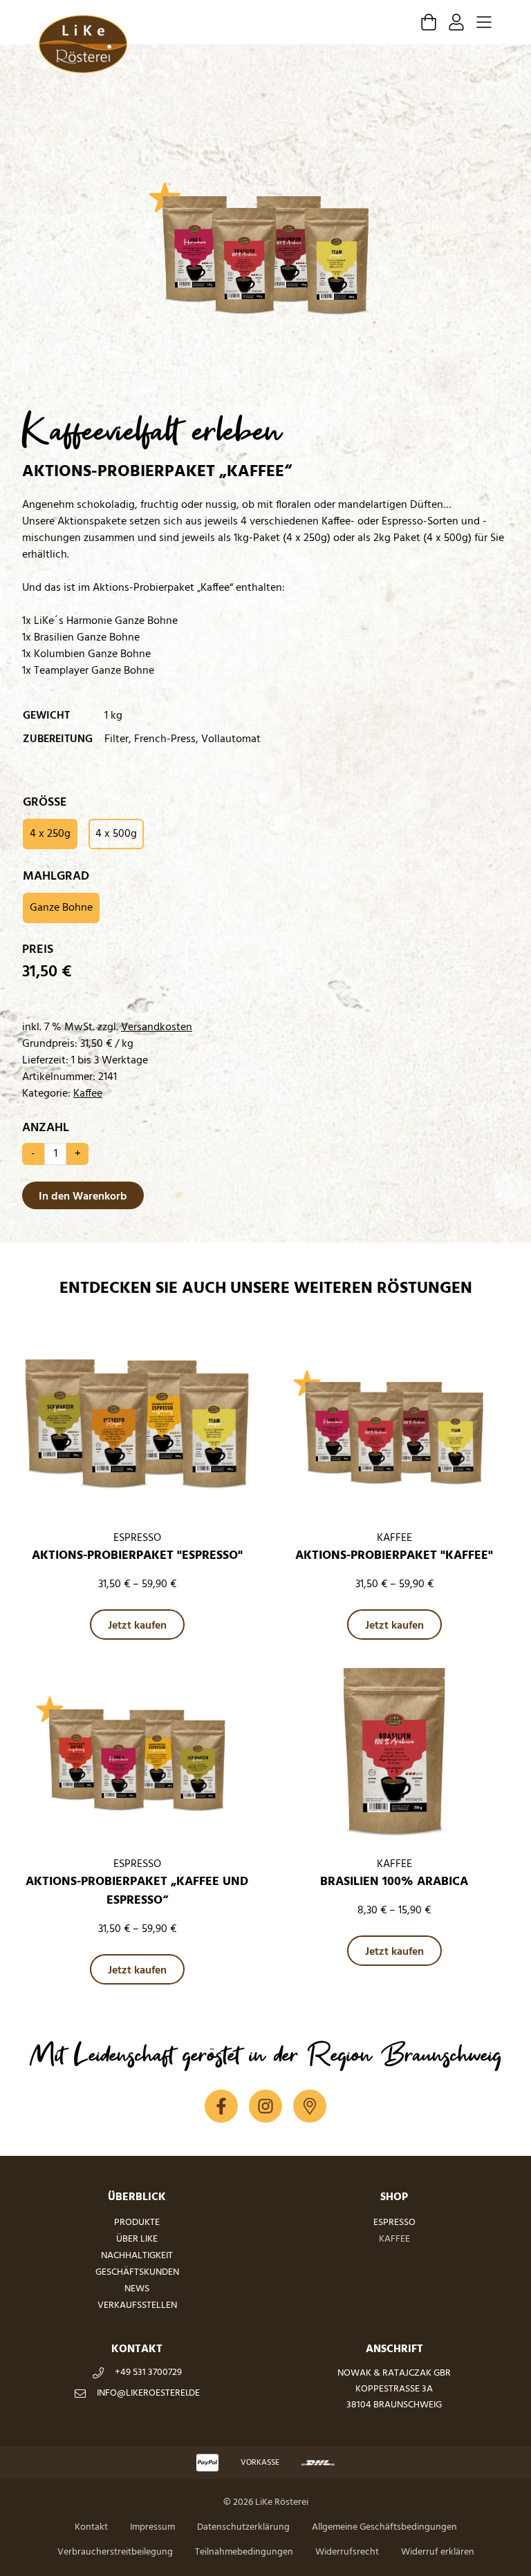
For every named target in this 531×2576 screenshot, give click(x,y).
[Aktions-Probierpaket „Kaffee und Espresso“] (137, 1753)
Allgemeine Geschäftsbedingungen (384, 2527)
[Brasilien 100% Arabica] (394, 1753)
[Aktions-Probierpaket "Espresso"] (137, 1427)
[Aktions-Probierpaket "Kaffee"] (394, 1427)
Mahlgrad (56, 877)
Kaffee (88, 1094)
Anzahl (46, 1128)
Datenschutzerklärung (243, 2527)
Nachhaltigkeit (137, 2256)
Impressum (152, 2527)
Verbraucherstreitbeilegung (115, 2552)
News (137, 2289)
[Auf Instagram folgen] (265, 2106)
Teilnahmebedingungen (244, 2552)
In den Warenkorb (83, 1197)
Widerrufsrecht (347, 2552)
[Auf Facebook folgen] (221, 2106)
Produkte (137, 2223)
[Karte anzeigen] (310, 2106)
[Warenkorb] (429, 22)
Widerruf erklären (438, 2552)
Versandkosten (157, 1027)
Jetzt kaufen (137, 1626)
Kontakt (91, 2527)
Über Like (137, 2239)
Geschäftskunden (137, 2272)
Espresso (394, 2223)
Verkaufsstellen (137, 2305)
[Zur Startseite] (83, 44)
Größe (45, 803)
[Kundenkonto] (456, 22)
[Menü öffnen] (484, 22)
